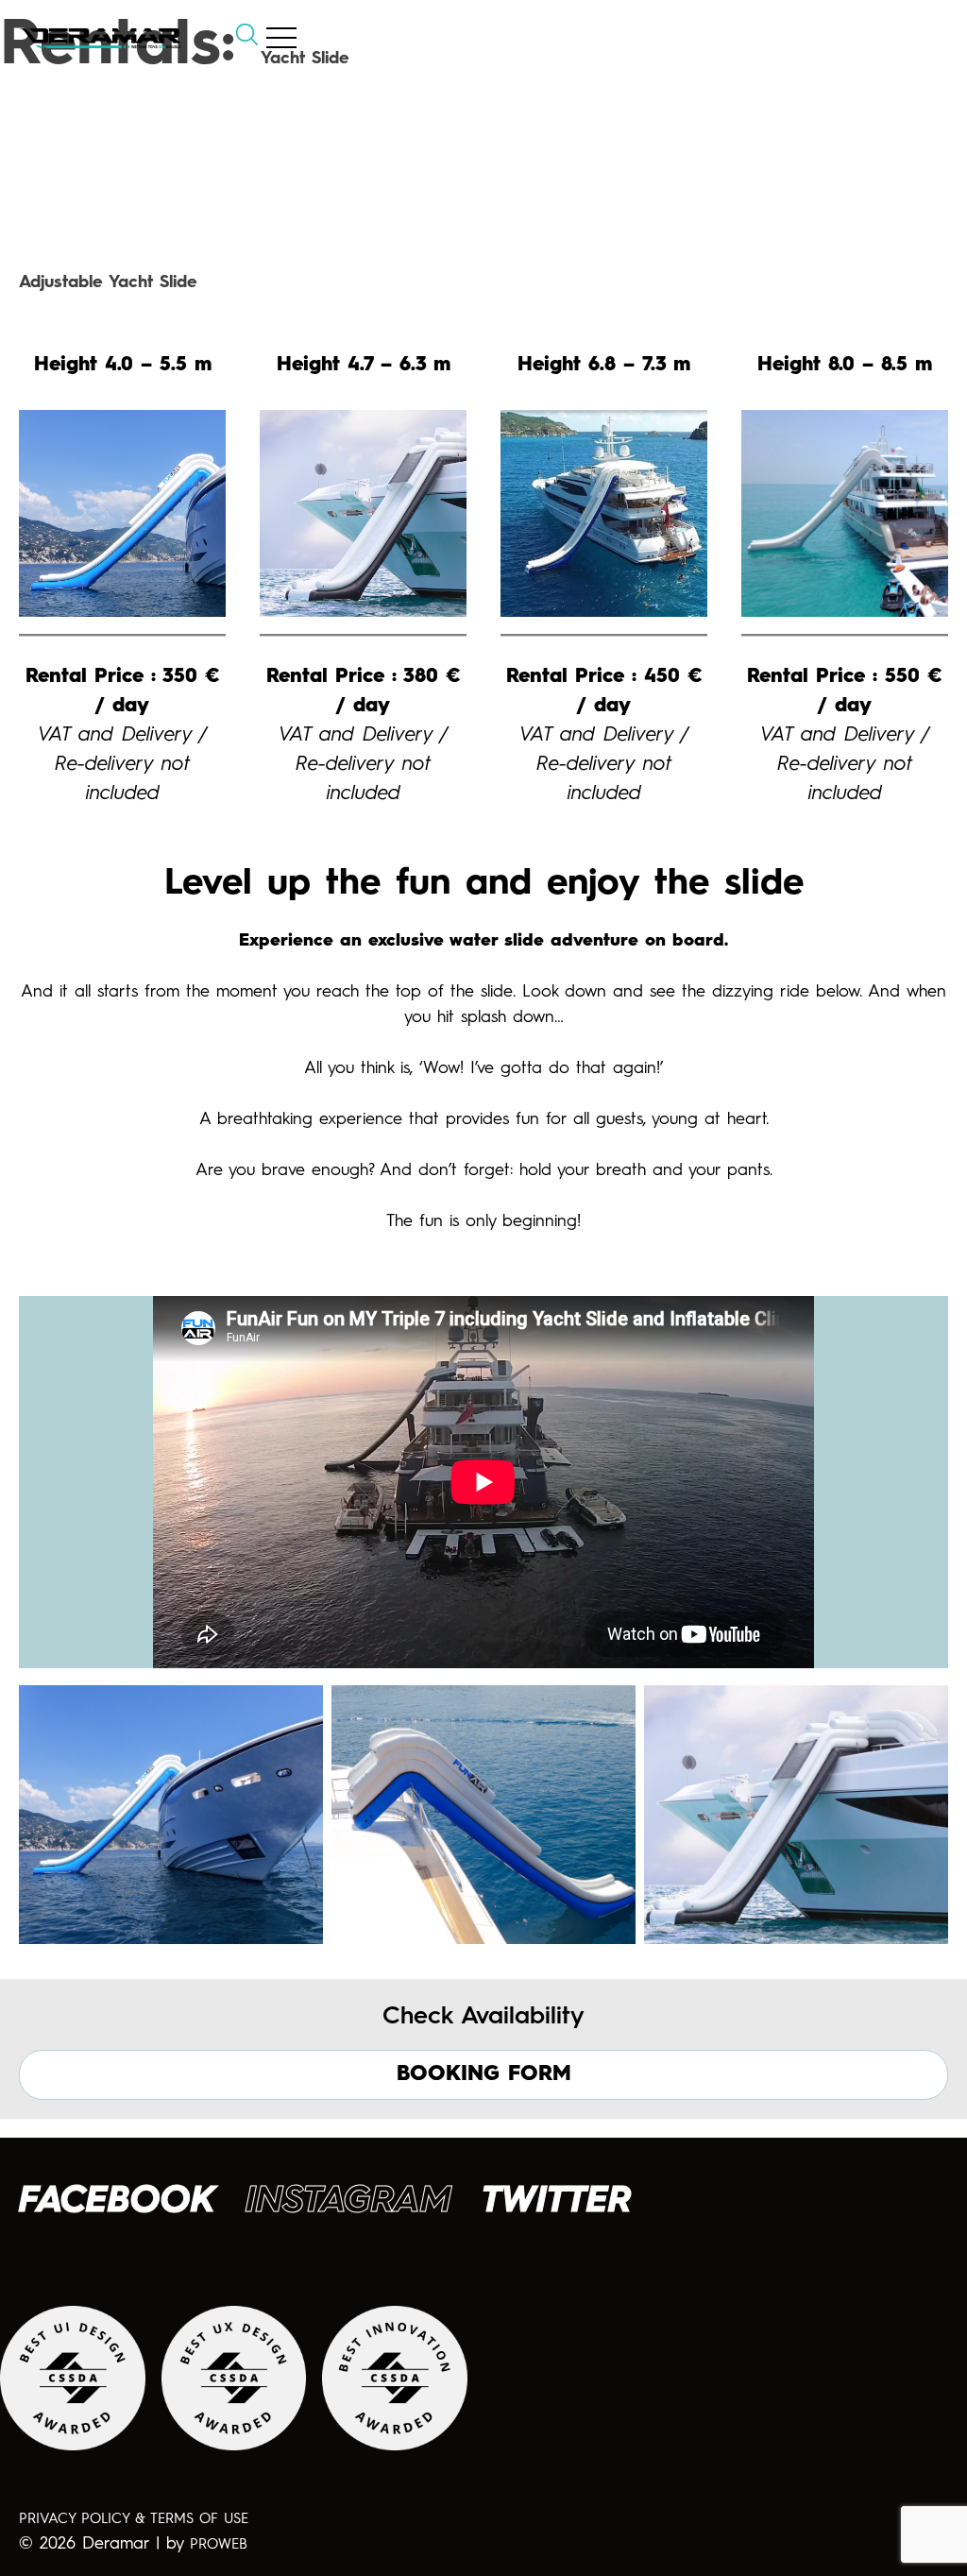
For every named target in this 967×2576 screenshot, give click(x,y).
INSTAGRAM (348, 2202)
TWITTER (557, 2202)
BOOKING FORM (484, 2074)
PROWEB (219, 2545)
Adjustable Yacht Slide (108, 282)
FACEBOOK (117, 2202)
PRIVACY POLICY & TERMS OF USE (134, 2520)
